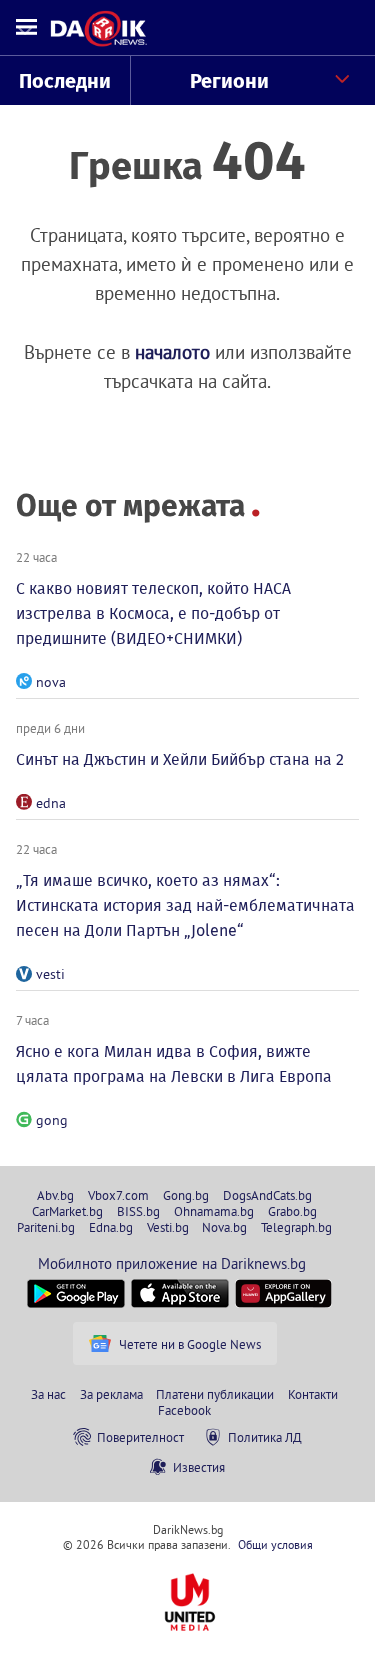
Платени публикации (215, 1394)
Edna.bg (111, 1227)
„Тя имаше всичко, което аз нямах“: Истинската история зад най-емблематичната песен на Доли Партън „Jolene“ (185, 905)
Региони (229, 81)
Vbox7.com (118, 1195)
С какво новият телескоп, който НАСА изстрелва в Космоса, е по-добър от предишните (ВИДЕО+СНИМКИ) (153, 613)
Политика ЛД (265, 1437)
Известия (199, 1467)
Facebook (184, 1410)
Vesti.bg (168, 1227)
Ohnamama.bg (214, 1211)
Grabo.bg (292, 1211)
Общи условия (275, 1544)
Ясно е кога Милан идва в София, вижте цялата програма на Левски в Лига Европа (174, 1064)
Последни (65, 81)
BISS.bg (138, 1211)
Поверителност (140, 1437)
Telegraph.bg (296, 1227)
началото (172, 352)
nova (51, 682)
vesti (50, 974)
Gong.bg (186, 1195)
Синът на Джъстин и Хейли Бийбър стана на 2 (180, 759)
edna (51, 803)
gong (52, 1120)
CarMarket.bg (67, 1211)
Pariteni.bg (46, 1227)
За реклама (111, 1394)
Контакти (313, 1394)
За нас (48, 1394)
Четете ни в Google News (190, 1344)
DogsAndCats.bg (267, 1195)
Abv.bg (55, 1195)
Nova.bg (224, 1227)
